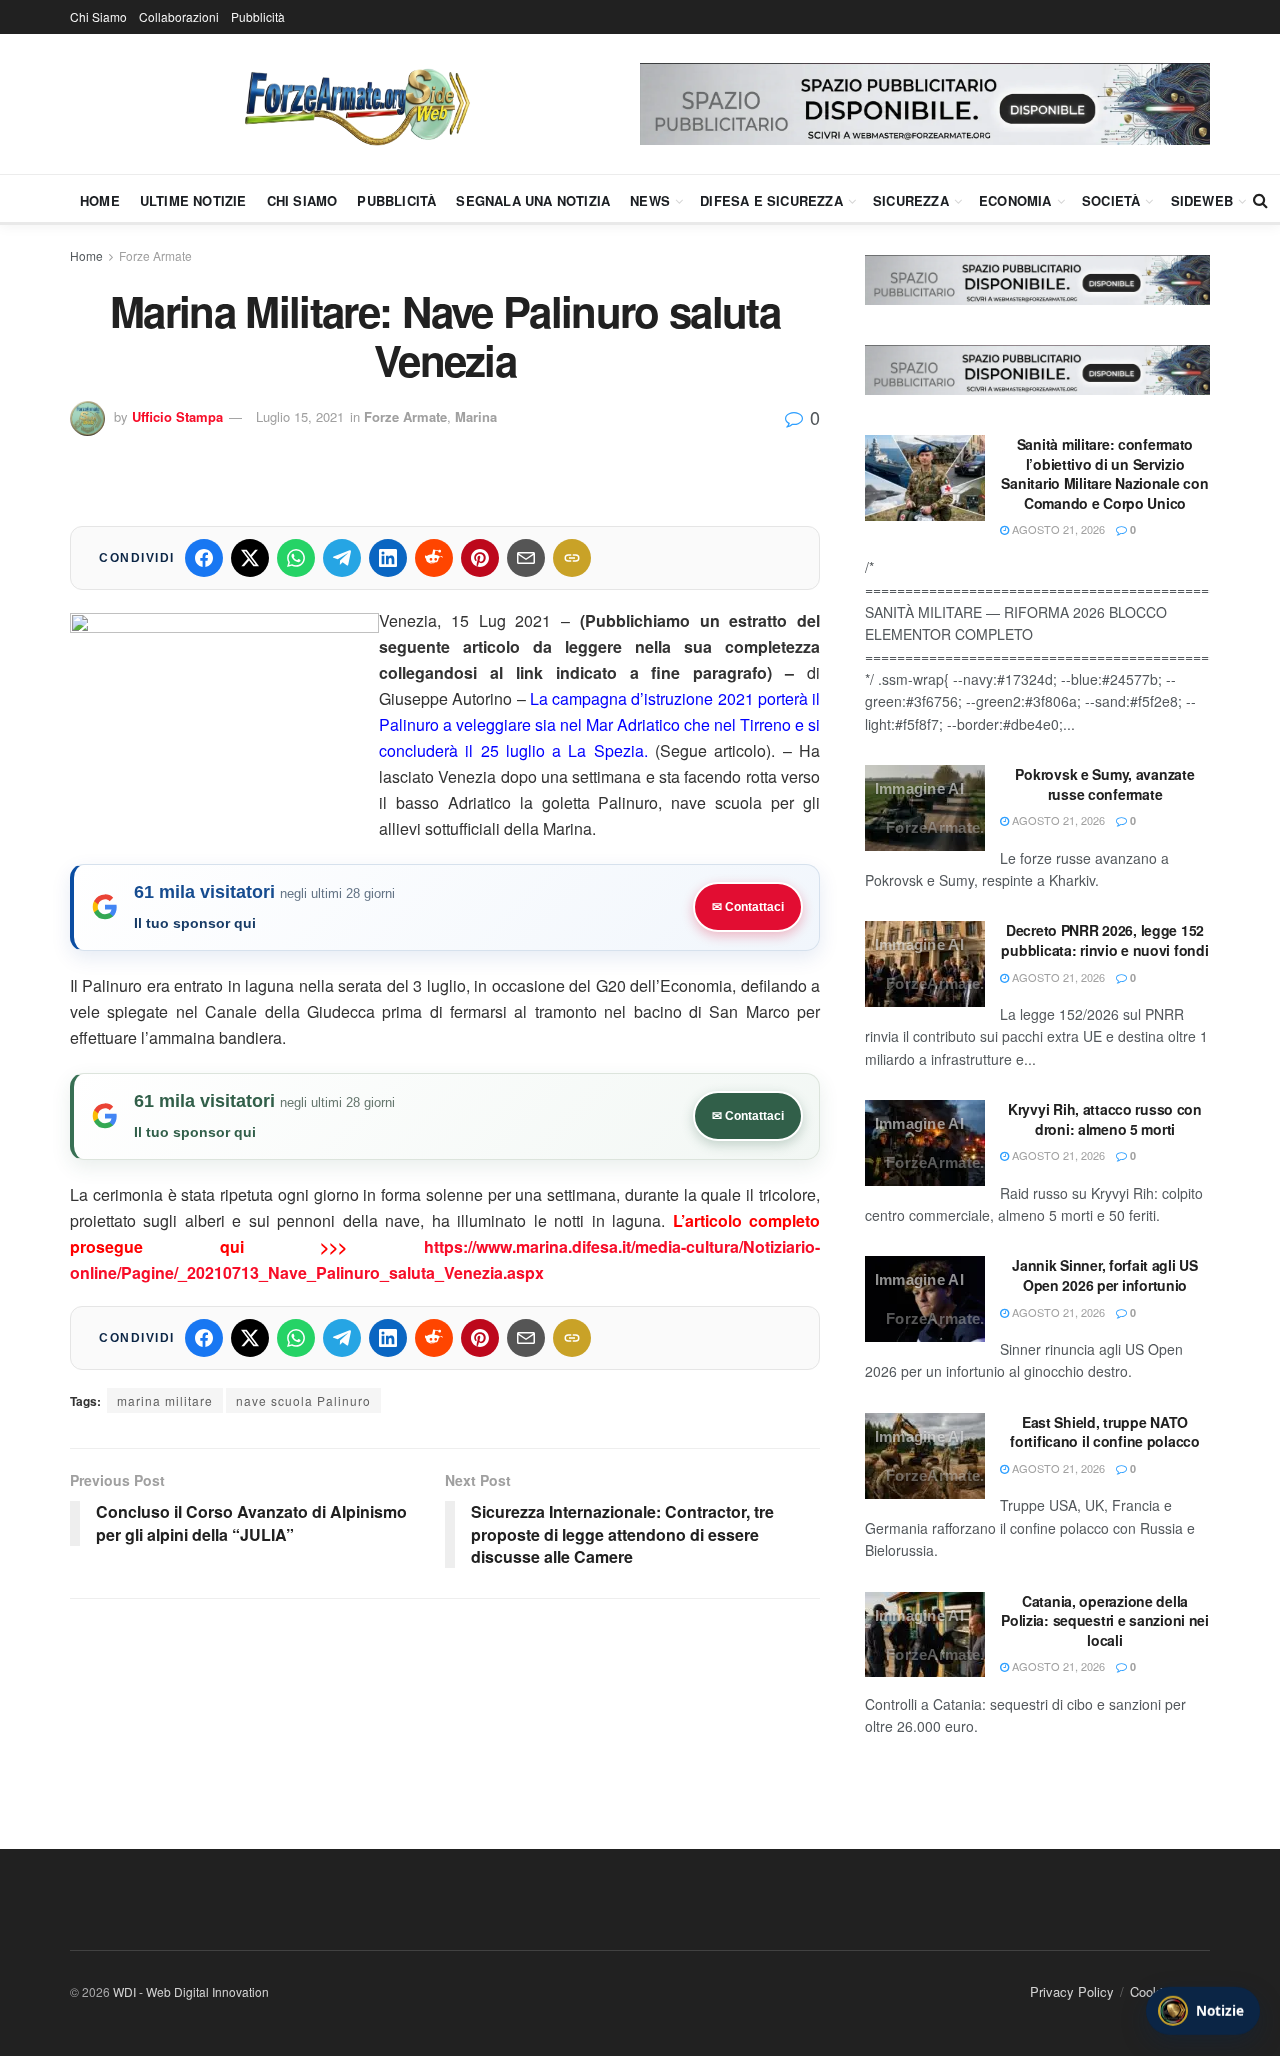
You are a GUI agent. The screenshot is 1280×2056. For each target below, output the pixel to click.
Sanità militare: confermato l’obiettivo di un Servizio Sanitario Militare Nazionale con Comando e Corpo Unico (1104, 473)
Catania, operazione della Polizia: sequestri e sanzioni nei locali (1105, 1620)
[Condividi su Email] (526, 558)
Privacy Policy (1072, 1991)
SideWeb (1202, 200)
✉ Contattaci (748, 907)
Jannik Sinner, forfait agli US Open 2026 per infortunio (1105, 1275)
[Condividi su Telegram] (342, 558)
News (650, 200)
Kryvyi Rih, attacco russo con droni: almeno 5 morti (1105, 1119)
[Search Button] (1260, 200)
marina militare (165, 1400)
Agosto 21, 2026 (1057, 529)
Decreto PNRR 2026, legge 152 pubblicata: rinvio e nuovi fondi (1104, 940)
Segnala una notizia (533, 200)
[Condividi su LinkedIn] (388, 558)
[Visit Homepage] (355, 104)
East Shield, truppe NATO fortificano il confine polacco (1105, 1432)
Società (1111, 200)
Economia (1015, 200)
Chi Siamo (98, 16)
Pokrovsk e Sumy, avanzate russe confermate (1104, 784)
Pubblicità (258, 16)
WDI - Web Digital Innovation (191, 1991)
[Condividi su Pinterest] (480, 558)
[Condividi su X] (250, 558)
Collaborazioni (179, 16)
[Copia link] (572, 558)
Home (100, 200)
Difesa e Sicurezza (771, 200)
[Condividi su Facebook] (204, 558)
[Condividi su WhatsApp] (296, 558)
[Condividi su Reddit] (434, 558)
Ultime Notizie (193, 200)
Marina (476, 416)
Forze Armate (155, 255)
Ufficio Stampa (177, 416)
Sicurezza (911, 200)
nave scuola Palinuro (303, 1400)
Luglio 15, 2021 (300, 416)
